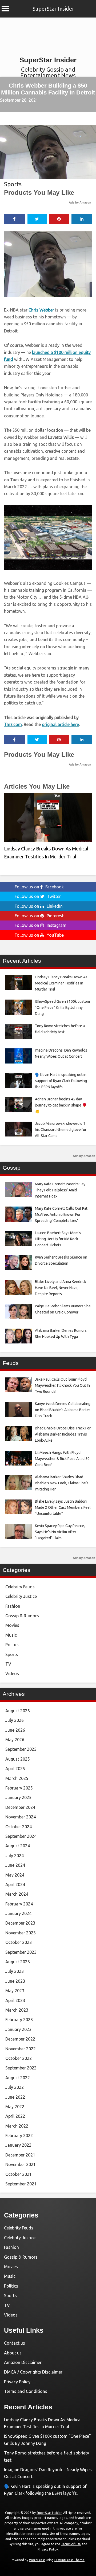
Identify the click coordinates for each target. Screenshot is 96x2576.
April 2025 (15, 1769)
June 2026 (15, 1730)
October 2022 (19, 2058)
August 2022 (18, 2078)
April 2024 (15, 1885)
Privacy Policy (17, 2382)
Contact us (15, 2343)
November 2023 (21, 1933)
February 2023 (19, 2020)
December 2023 (20, 1923)
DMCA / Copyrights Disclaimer (33, 2372)
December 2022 (20, 2039)
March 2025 (17, 1778)
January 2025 (18, 1797)
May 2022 (15, 2107)
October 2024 (19, 1827)
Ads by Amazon (80, 202)
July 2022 (15, 2087)
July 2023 (15, 1971)
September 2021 (21, 2184)
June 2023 (15, 1981)
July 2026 (15, 1720)
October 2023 (19, 1942)
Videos (12, 1674)
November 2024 (21, 1817)
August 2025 (18, 1759)
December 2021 (20, 2155)
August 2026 (18, 1711)
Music (11, 1635)
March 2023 (17, 2010)
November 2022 (21, 2049)
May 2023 (15, 1991)
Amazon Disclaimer (23, 2362)
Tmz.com (13, 724)
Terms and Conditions (26, 2391)
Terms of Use (71, 2544)
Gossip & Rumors (22, 1616)
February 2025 (19, 1788)
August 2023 (18, 1962)
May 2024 (15, 1875)
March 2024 (17, 1894)
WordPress (37, 2560)
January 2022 (18, 2145)
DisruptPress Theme (69, 2560)
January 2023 (18, 2029)
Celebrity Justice (21, 1596)
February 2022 (19, 2136)
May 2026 (15, 1740)
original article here (60, 724)
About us (13, 2353)
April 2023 (15, 2000)
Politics (12, 1645)
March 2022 (17, 2126)
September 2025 (21, 1749)
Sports (13, 184)
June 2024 (15, 1865)
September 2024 (21, 1836)
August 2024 (18, 1846)
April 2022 (15, 2116)
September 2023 (21, 1952)
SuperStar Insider (53, 9)
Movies (12, 1625)
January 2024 (18, 1913)
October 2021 (19, 2174)
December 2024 (20, 1807)
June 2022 (15, 2097)
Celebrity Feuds (20, 1587)
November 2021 (21, 2164)
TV (8, 1664)
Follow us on (39, 887)
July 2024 (15, 1856)
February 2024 (19, 1904)
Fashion (13, 1606)
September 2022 (21, 2068)
